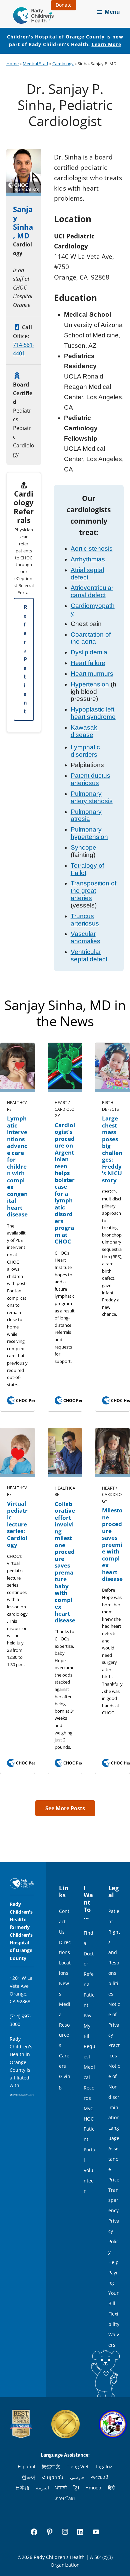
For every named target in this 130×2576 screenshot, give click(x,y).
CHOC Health (120, 1401)
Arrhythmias (88, 559)
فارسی (77, 2477)
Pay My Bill (87, 2026)
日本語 (22, 2488)
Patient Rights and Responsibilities (114, 1952)
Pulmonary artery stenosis (92, 797)
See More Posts (65, 1808)
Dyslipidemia (89, 652)
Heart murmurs (92, 674)
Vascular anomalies (85, 937)
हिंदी (111, 2488)
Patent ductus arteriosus (90, 779)
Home (12, 64)
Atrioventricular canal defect (92, 591)
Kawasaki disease (85, 731)
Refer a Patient (25, 659)
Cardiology (63, 64)
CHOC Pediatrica (29, 1401)
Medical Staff (35, 64)
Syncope (83, 847)
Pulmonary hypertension (89, 833)
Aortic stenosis (92, 549)
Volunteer (89, 2181)
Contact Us (64, 1921)
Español (26, 2466)
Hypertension (90, 684)
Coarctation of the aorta (91, 638)
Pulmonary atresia (86, 815)
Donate (64, 5)
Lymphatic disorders (85, 751)
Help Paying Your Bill (113, 2283)
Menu (112, 12)
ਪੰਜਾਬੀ (61, 2488)
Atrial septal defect (87, 574)
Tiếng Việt (78, 2466)
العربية (42, 2488)
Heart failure (88, 663)
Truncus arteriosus (85, 920)
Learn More (106, 44)
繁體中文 (51, 2466)
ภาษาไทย (65, 2498)
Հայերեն (53, 2477)
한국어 (29, 2477)
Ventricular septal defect (89, 955)
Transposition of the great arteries (93, 891)
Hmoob (93, 2488)
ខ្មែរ (76, 2488)
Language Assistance (114, 2149)
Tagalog (104, 2466)
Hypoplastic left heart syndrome (93, 713)
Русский (99, 2477)
